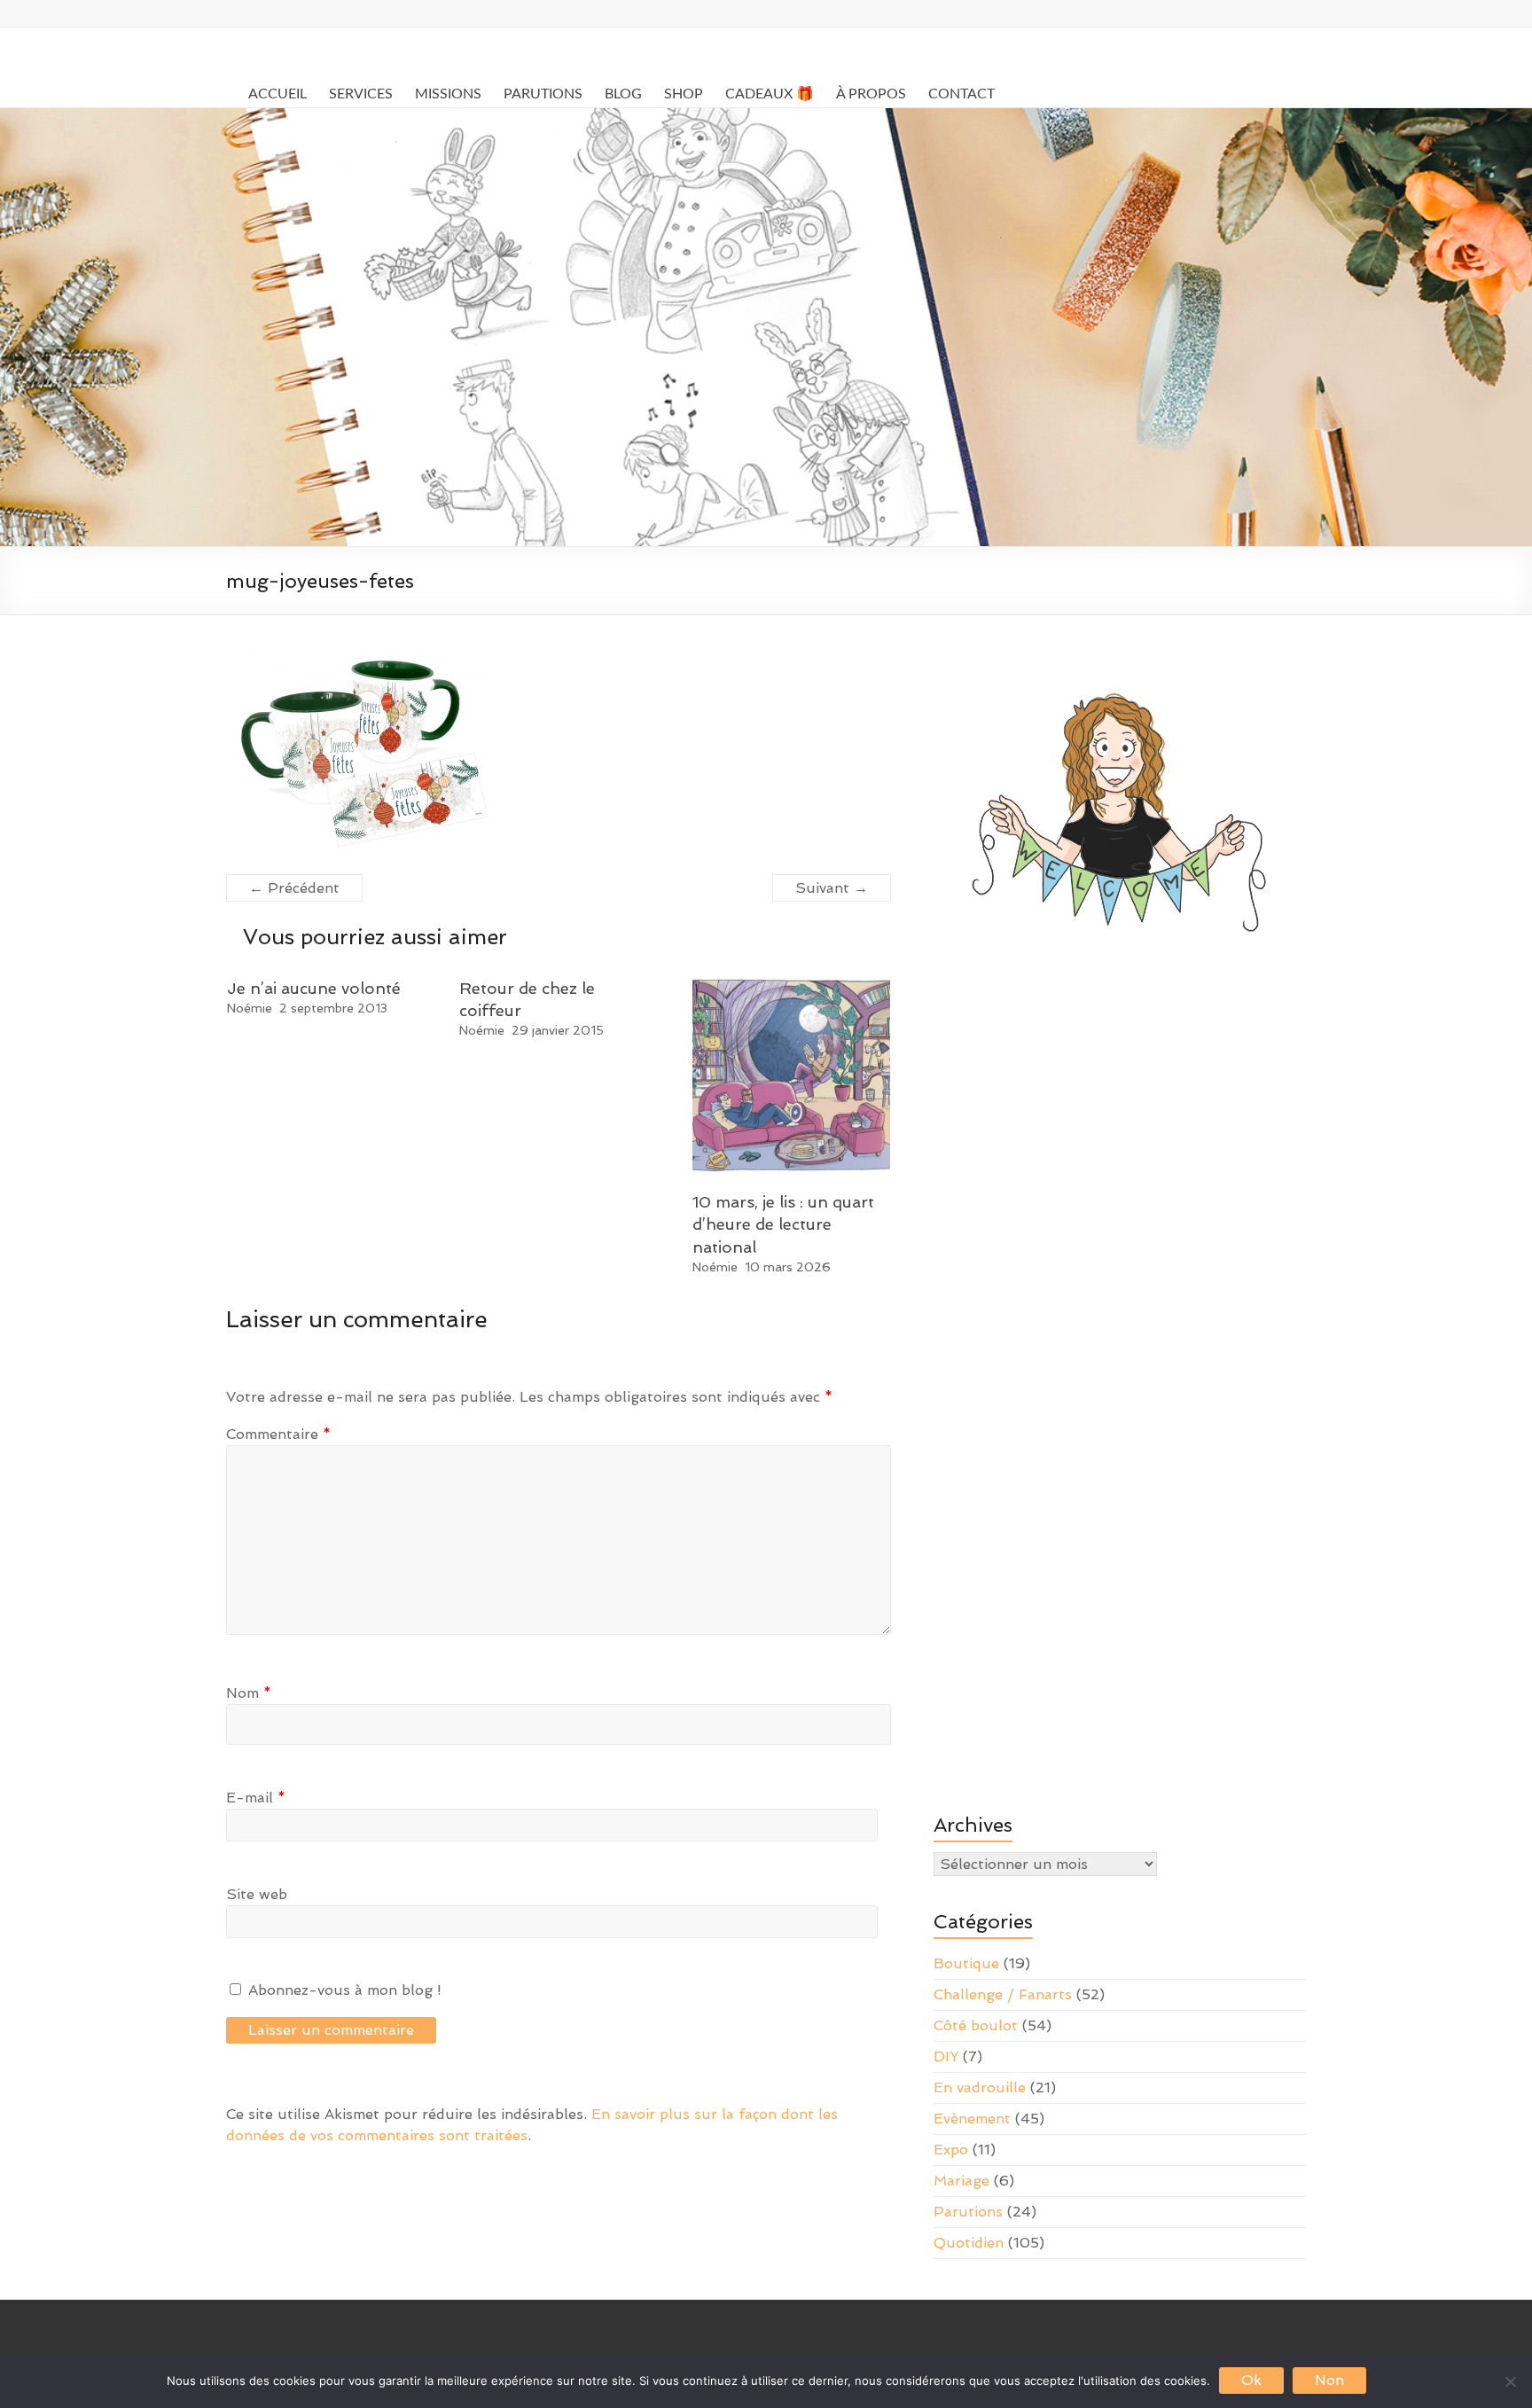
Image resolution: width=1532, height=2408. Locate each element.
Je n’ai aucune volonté (314, 988)
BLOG (623, 94)
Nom (249, 1693)
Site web (257, 1894)
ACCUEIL (277, 94)
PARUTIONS (543, 94)
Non (1329, 2380)
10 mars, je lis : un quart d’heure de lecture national (783, 1224)
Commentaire (278, 1434)
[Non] (1510, 2381)
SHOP (684, 94)
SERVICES (361, 94)
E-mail (256, 1798)
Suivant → (832, 888)
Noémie (250, 1008)
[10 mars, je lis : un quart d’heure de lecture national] (792, 985)
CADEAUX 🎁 (770, 94)
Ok (1251, 2380)
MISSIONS (448, 94)
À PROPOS (871, 94)
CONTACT (961, 94)
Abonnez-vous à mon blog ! (343, 1990)
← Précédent (294, 888)
